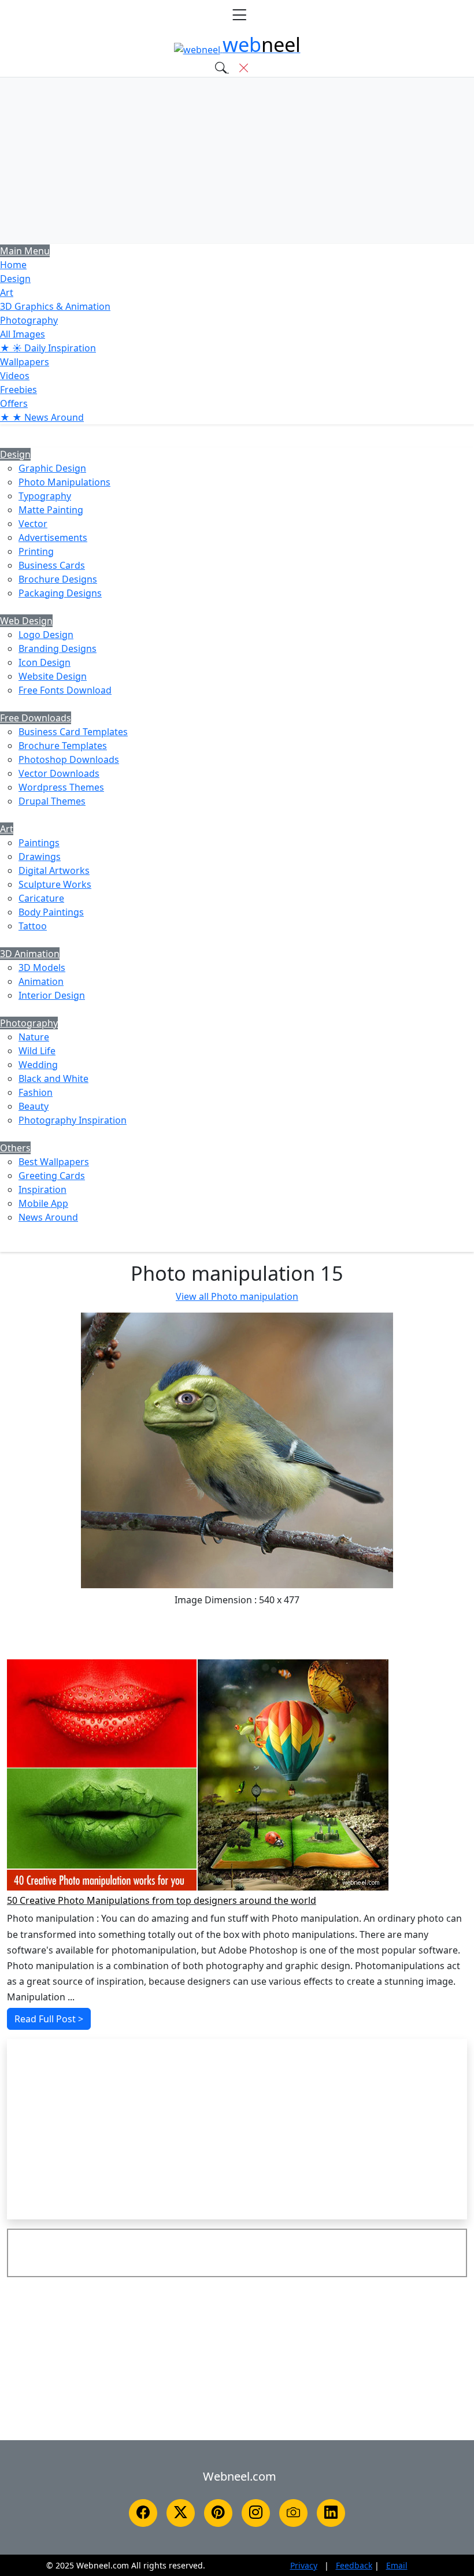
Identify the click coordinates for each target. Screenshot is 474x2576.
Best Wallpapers (54, 1162)
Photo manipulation (237, 1296)
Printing (36, 551)
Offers (14, 403)
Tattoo (33, 926)
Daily (48, 348)
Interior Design (52, 995)
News (42, 417)
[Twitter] (181, 2513)
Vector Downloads (59, 773)
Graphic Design (52, 468)
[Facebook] (143, 2513)
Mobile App (43, 1203)
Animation (41, 981)
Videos (15, 376)
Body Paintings (51, 912)
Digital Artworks (54, 870)
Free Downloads (36, 718)
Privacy (304, 2565)
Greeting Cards (52, 1176)
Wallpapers (25, 362)
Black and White (53, 1078)
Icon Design (45, 662)
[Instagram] (256, 2513)
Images (23, 334)
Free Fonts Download (65, 690)
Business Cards (52, 565)
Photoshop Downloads (69, 759)
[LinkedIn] (331, 2513)
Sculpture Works (55, 884)
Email (397, 2565)
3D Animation (30, 954)
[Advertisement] (237, 161)
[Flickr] (293, 2513)
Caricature (41, 898)
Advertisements (53, 538)
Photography (29, 320)
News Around (48, 1217)
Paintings (39, 843)
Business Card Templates (73, 732)
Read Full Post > (49, 2019)
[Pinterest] (218, 2513)
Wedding (38, 1065)
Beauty (34, 1106)
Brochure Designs (58, 579)
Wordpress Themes (61, 787)
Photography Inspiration (73, 1120)
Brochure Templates (63, 746)
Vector (33, 524)
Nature (34, 1037)
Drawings (40, 857)
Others (15, 1148)
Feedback (354, 2565)
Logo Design (46, 635)
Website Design (53, 676)
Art (7, 292)
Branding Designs (58, 648)
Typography (45, 496)
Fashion (36, 1092)
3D (55, 306)
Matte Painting (51, 510)
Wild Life (37, 1051)
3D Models (42, 968)
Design (15, 279)
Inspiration (42, 1189)
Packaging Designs (60, 593)
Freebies (18, 390)
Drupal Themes (52, 801)
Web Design (26, 621)
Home (13, 265)
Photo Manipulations (64, 482)
